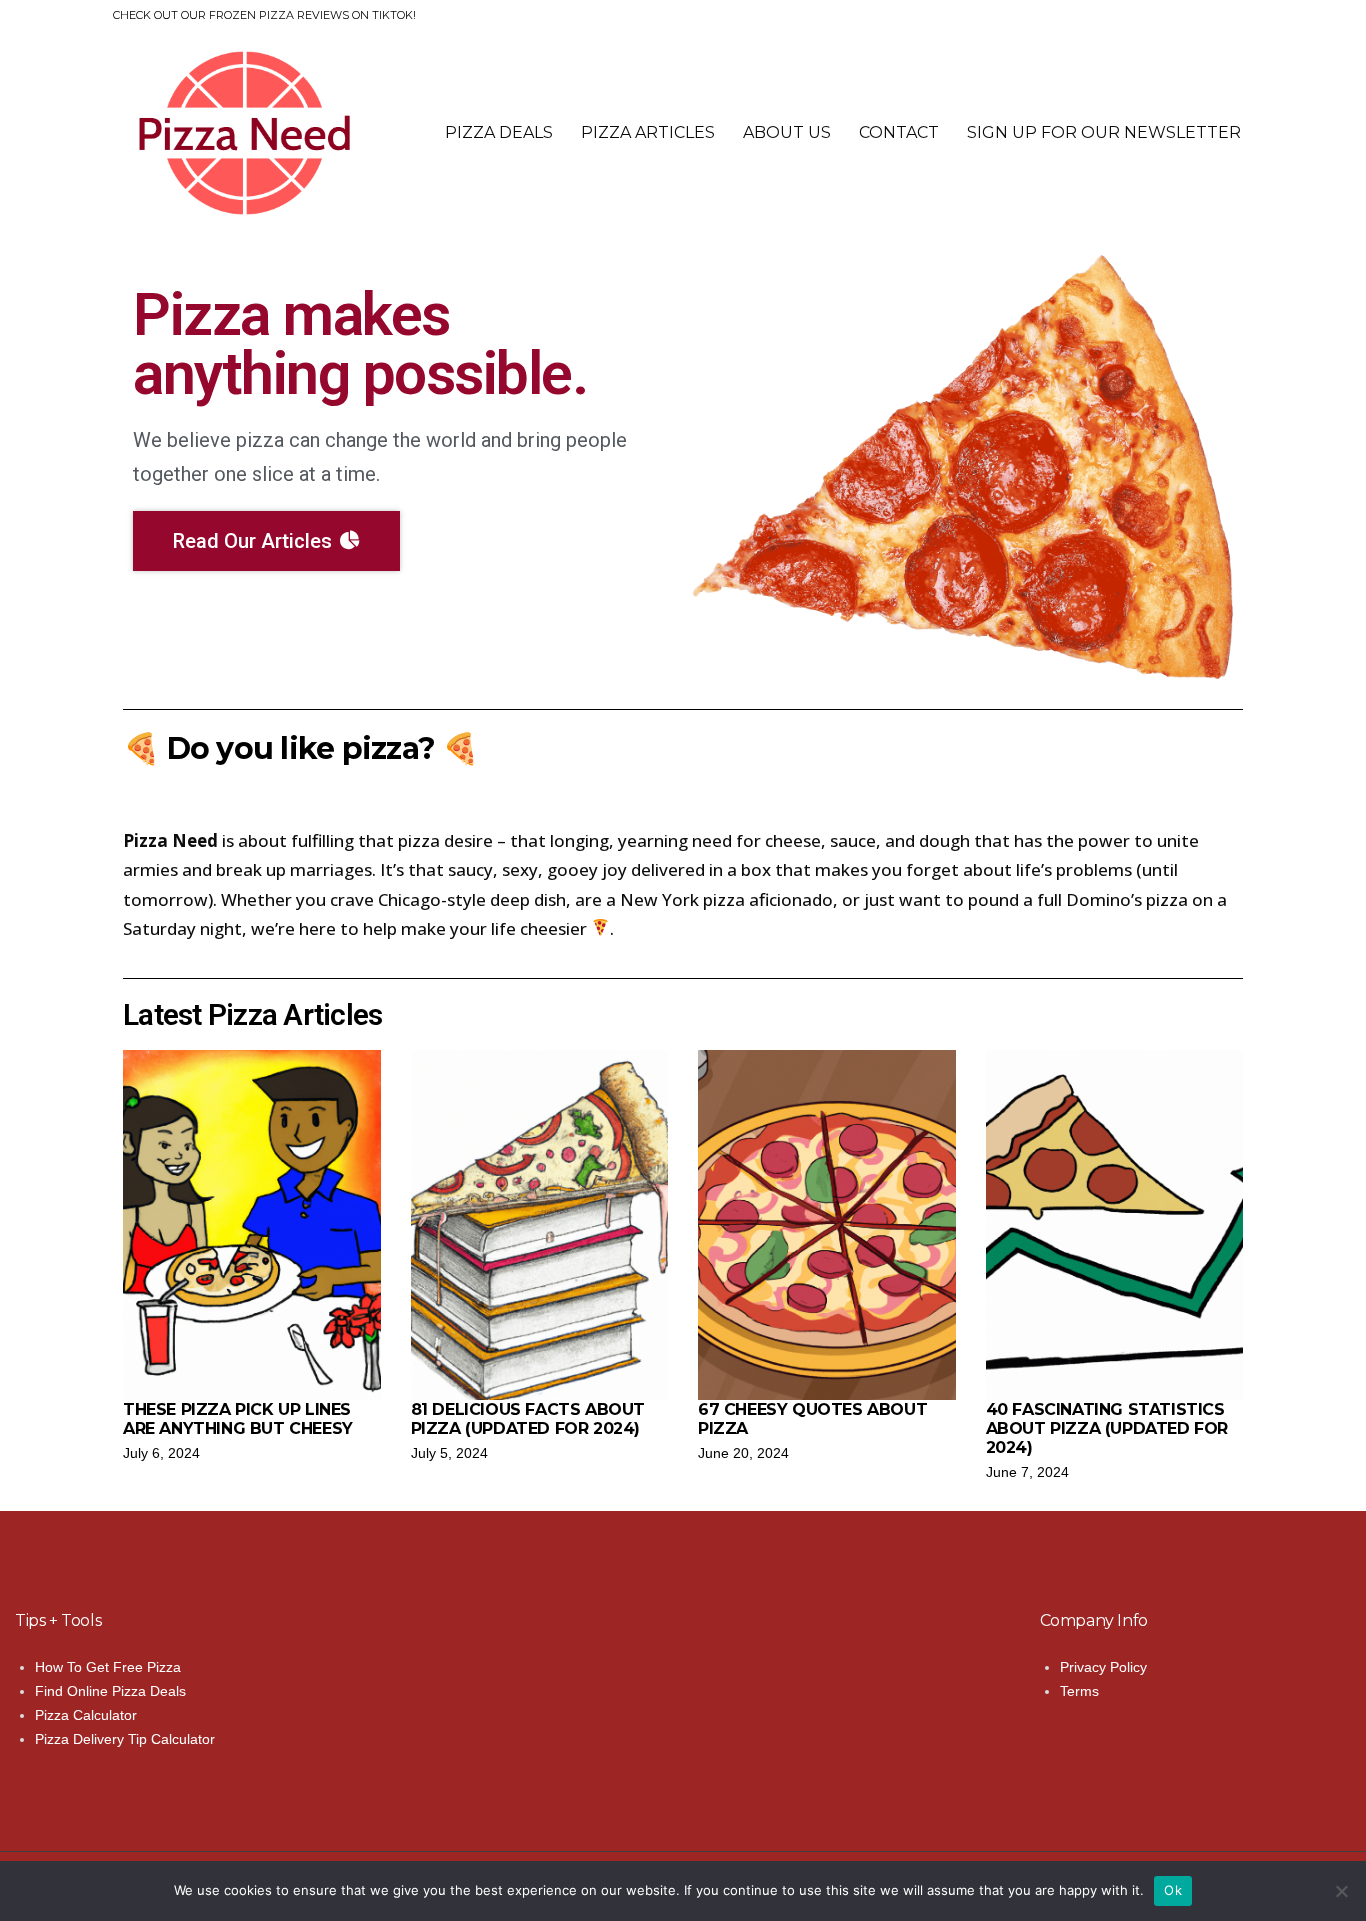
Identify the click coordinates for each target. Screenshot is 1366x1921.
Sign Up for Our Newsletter (1104, 132)
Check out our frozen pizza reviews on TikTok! (264, 15)
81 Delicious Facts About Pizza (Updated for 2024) (528, 1419)
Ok (1173, 1890)
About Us (787, 132)
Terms (1079, 1691)
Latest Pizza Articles (252, 1014)
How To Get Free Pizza (108, 1667)
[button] (266, 541)
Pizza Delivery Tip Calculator (125, 1739)
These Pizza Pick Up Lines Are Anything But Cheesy (238, 1419)
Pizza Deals (499, 132)
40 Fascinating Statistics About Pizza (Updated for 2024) (1107, 1428)
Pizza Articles (648, 132)
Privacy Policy (1103, 1667)
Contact (899, 132)
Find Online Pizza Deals (110, 1691)
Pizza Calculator (86, 1715)
